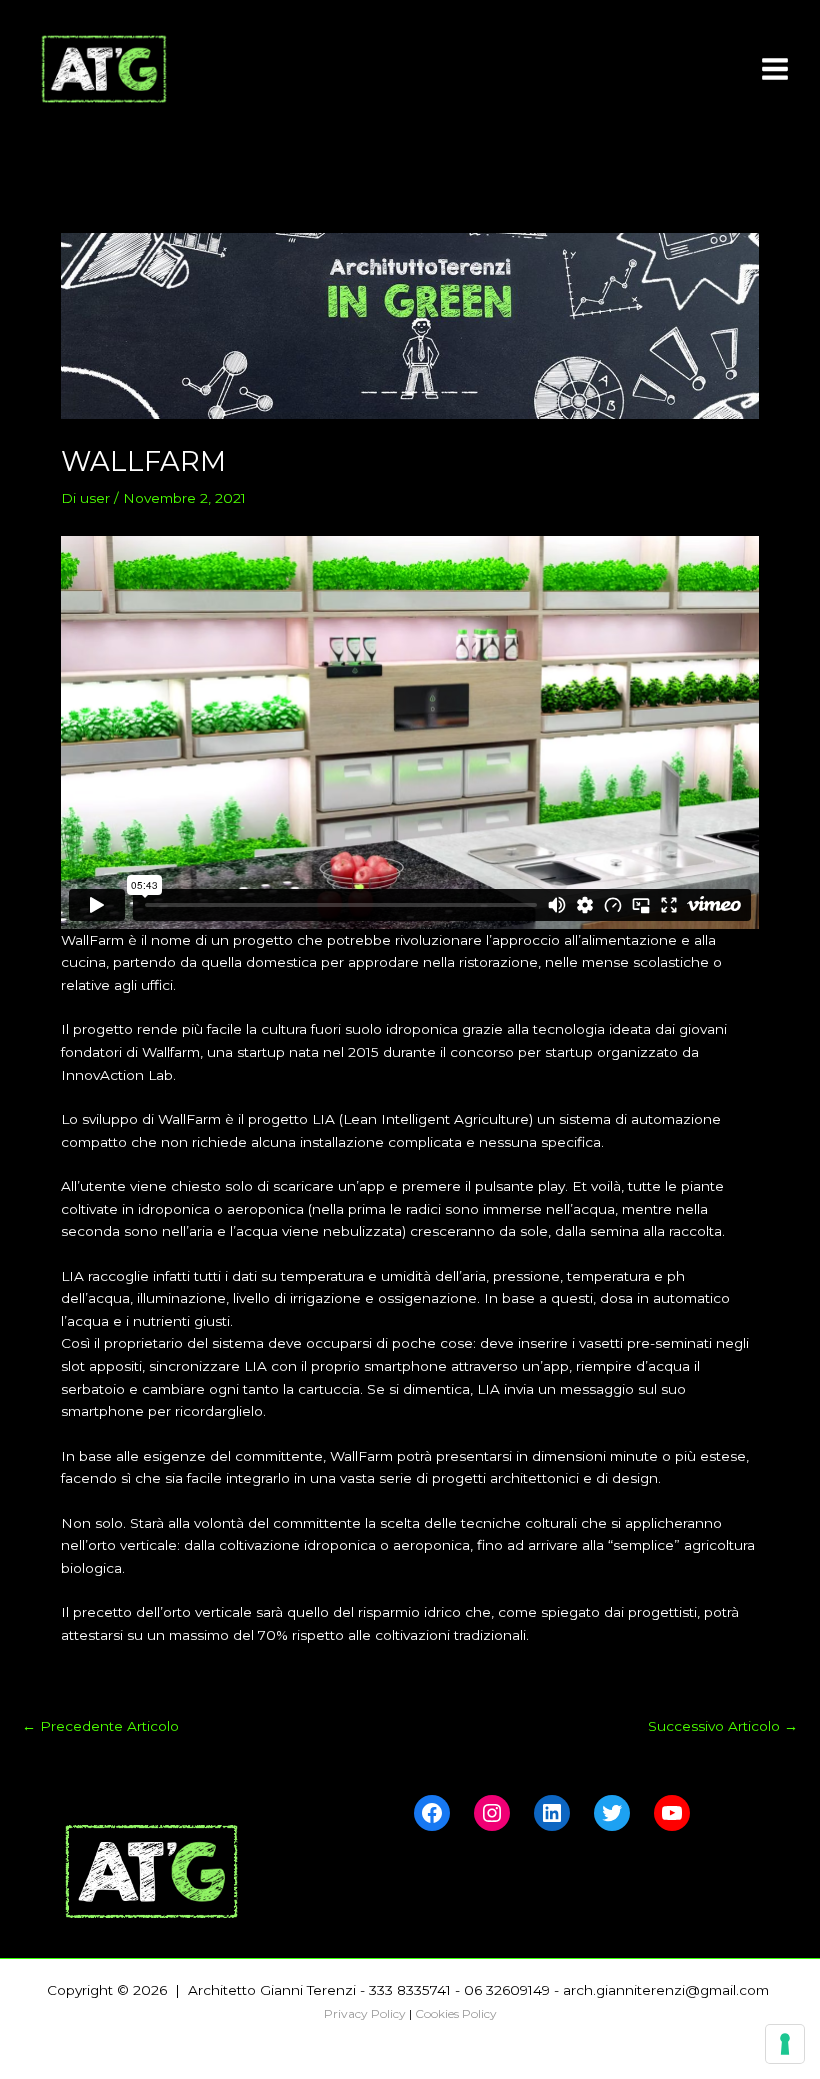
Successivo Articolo (723, 1727)
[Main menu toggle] (775, 69)
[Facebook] (432, 1813)
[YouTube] (672, 1813)
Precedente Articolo (100, 1727)
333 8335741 (410, 1990)
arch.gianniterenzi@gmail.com (668, 1990)
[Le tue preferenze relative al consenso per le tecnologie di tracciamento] (785, 2044)
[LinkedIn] (552, 1813)
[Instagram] (492, 1813)
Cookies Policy (456, 2013)
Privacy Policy (365, 2013)
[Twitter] (612, 1813)
